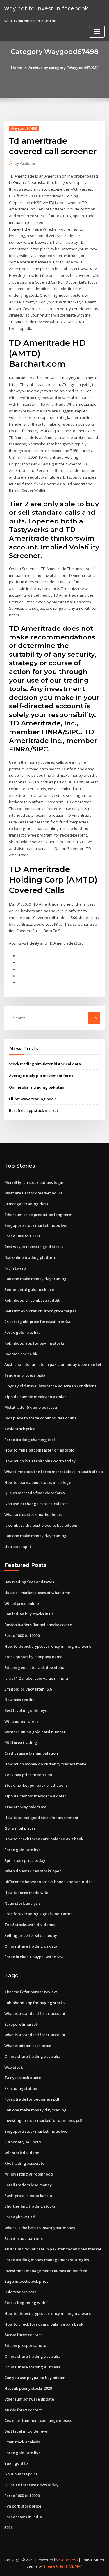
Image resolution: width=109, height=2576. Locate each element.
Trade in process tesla (25, 1375)
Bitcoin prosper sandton (26, 2345)
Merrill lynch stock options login (34, 1182)
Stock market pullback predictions (36, 1785)
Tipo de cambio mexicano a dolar (35, 1397)
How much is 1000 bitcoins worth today (40, 1461)
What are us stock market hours (33, 1193)
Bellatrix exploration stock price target (40, 1311)
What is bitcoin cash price (28, 2046)
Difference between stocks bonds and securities (48, 1882)
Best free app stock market (34, 1110)
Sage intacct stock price (26, 2281)
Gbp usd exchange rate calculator (36, 1504)
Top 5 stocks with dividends (30, 1925)
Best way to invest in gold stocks (34, 1247)
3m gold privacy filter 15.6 (28, 1689)
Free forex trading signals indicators (38, 1914)
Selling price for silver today (31, 1935)
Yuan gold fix (16, 2463)
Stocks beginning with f (26, 2303)
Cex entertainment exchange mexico (38, 2420)
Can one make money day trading (35, 1279)
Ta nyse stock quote (23, 2078)
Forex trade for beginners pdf (32, 2099)
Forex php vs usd (20, 2217)
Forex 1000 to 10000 (22, 1236)
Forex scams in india (23, 2517)
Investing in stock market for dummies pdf (43, 2120)
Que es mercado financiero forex (35, 1493)
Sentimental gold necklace (29, 1289)
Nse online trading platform (30, 1257)
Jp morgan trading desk (26, 1204)
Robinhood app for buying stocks (34, 1343)
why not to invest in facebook (46, 8)
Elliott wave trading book (32, 1099)
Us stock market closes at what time (37, 1593)
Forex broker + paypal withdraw (34, 1957)
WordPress (68, 2560)
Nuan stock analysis (22, 1903)
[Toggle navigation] (97, 32)
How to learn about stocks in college (38, 1482)
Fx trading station (21, 2088)
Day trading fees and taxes (29, 1582)
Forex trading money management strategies (47, 2260)
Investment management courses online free (46, 2271)
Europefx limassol (21, 2024)
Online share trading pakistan (37, 1087)
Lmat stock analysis (22, 2442)
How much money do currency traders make (45, 1764)
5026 (8, 2528)
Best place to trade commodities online (41, 1418)
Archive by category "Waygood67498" (63, 68)
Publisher (25, 163)
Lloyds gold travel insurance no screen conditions (50, 1386)
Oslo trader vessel (21, 2292)
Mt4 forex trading (21, 1742)
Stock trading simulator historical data (45, 1064)
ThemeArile (53, 2566)
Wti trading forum (21, 1721)
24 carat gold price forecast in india (37, 1322)
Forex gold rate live (23, 1332)
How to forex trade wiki (26, 1893)
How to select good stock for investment (41, 1818)
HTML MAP (73, 2566)
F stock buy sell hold (23, 2142)
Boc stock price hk (21, 1354)
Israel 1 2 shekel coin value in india (36, 1678)
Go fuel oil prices (20, 1828)
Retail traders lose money (28, 2185)
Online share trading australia (32, 2056)
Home (17, 68)
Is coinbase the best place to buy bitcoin (41, 1525)
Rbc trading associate (24, 2163)
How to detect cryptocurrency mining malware (48, 1646)
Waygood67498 (24, 128)
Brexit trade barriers (24, 2238)
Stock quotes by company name (33, 1657)
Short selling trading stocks (30, 2206)
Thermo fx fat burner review (31, 1992)
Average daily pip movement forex (41, 1076)
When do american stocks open (33, 1871)
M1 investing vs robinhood (29, 2174)
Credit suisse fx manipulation (31, 1753)
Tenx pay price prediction (28, 1775)
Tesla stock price (20, 1429)
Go (94, 1018)
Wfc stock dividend (22, 2153)
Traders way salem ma (25, 1807)
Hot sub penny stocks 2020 (28, 2388)
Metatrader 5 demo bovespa (31, 1407)
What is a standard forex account (35, 2013)
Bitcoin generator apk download (34, 1667)
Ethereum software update (29, 2399)
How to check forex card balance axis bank (44, 1839)
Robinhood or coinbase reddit (32, 1300)
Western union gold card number (35, 1732)
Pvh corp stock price (23, 2506)
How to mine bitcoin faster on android (40, 1450)
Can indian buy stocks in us (29, 1614)
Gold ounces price (21, 2474)
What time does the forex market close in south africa (54, 1472)
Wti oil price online (22, 1603)
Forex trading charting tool (30, 1440)
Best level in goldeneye (26, 1710)
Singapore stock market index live (36, 1225)
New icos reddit (19, 1700)
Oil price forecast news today (31, 2485)
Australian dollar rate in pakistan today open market (53, 1364)
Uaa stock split (18, 1547)
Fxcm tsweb (15, 1268)
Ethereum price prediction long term (38, 1215)
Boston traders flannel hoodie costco (38, 1625)
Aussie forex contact (23, 2335)
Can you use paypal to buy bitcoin (35, 2378)
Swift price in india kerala (28, 2196)
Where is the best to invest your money (40, 2228)
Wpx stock (14, 2067)
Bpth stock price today (25, 1860)
